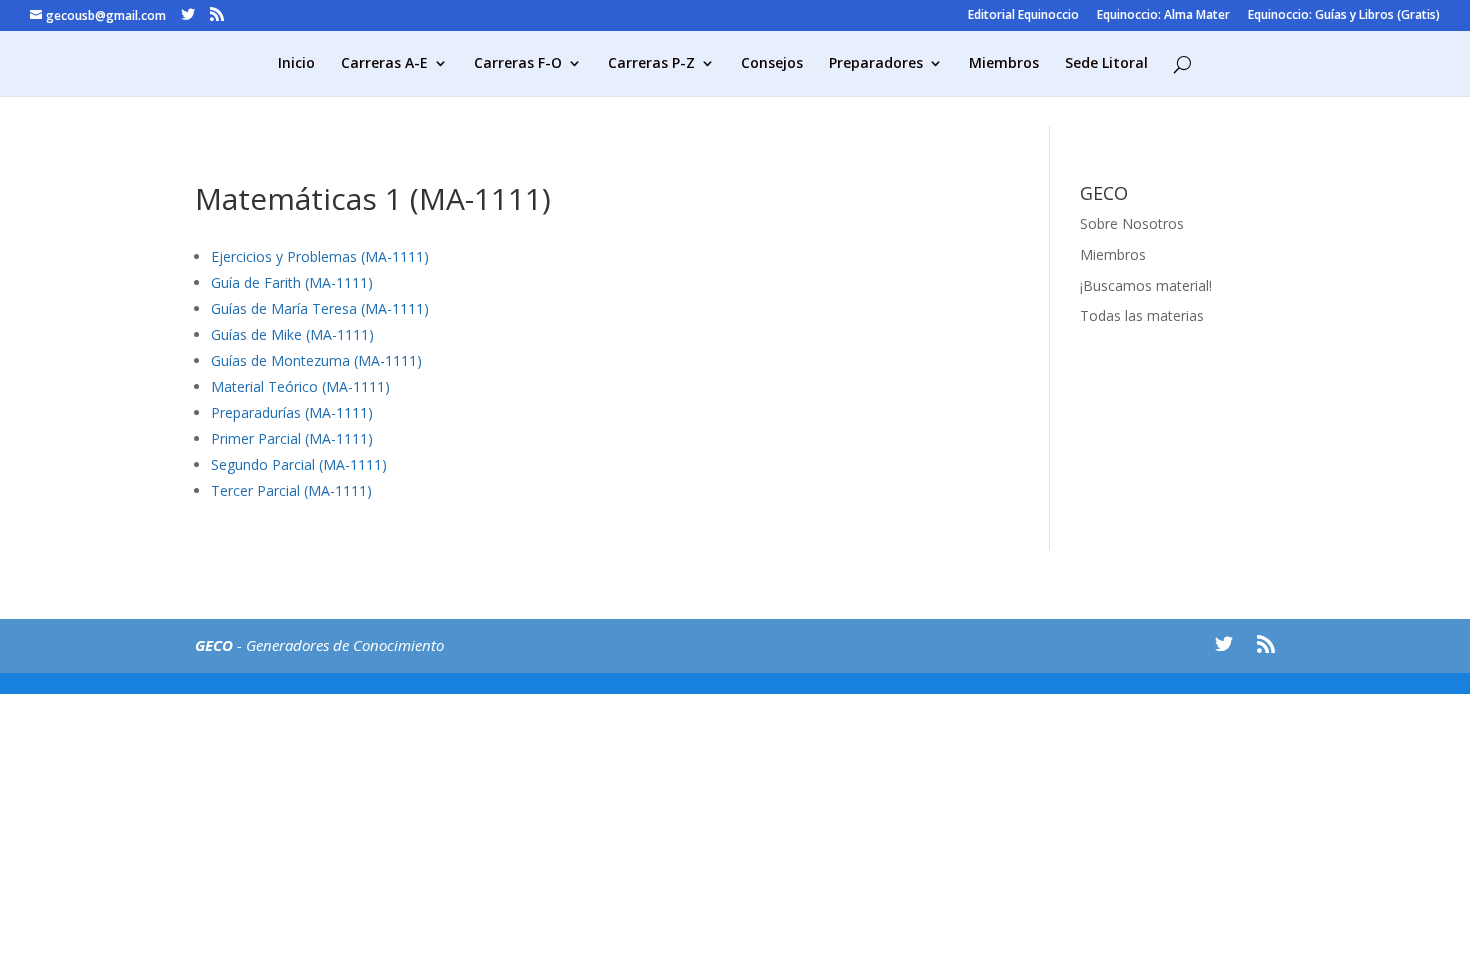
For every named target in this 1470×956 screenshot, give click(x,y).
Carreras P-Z (651, 64)
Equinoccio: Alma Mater (1163, 16)
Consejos (772, 64)
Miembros (1004, 64)
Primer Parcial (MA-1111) (292, 438)
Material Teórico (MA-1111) (300, 386)
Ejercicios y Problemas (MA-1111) (320, 256)
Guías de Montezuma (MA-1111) (316, 360)
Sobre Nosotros (1132, 223)
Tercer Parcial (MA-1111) (291, 490)
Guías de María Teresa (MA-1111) (320, 308)
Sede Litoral (1106, 64)
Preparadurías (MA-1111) (292, 412)
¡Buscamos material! (1146, 285)
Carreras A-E (384, 64)
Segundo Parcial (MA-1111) (299, 464)
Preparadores (876, 64)
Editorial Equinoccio (1023, 16)
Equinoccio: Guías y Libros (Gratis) (1344, 16)
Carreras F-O (518, 64)
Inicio (296, 64)
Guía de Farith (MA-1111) (292, 282)
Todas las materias (1142, 315)
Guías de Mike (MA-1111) (292, 334)
